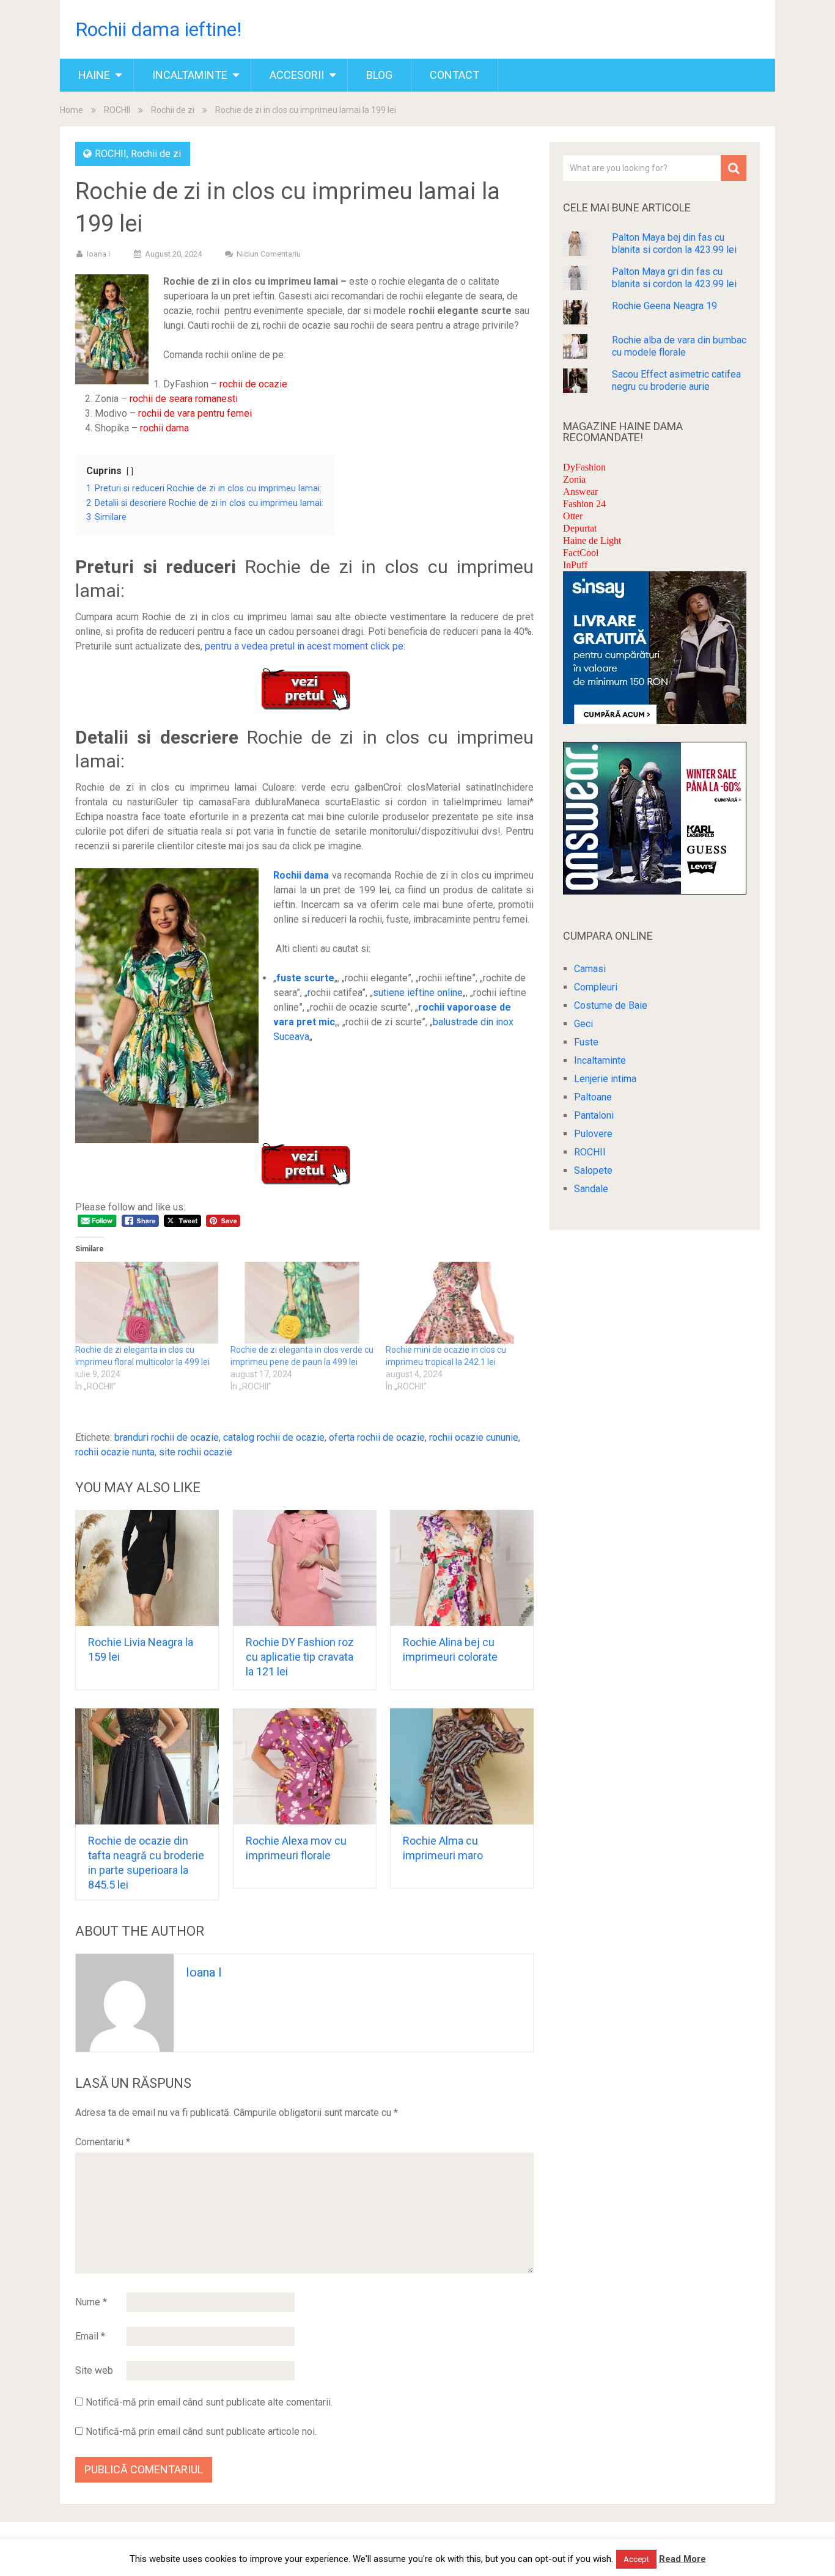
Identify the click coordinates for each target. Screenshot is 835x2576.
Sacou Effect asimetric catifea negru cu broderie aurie (676, 380)
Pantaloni (594, 1115)
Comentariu (103, 2142)
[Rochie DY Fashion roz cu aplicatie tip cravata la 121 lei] (305, 1568)
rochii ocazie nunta (115, 1452)
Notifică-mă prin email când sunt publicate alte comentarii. (209, 2402)
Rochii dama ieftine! (158, 29)
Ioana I (98, 254)
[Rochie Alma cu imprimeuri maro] (462, 1766)
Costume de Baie (611, 1005)
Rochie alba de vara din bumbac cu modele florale (679, 346)
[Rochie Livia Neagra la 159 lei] (147, 1568)
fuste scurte (305, 978)
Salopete (593, 1170)
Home (72, 110)
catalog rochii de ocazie (274, 1437)
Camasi (590, 969)
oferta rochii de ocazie (377, 1437)
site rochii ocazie (196, 1452)
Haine (94, 75)
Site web (94, 2370)
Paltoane (593, 1097)
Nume (91, 2302)
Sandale (591, 1189)
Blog (379, 75)
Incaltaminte (190, 75)
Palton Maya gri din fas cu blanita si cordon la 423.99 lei (674, 278)
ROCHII (117, 110)
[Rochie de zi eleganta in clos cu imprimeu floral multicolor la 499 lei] (147, 1303)
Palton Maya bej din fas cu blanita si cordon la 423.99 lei (674, 243)
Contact (454, 75)
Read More (682, 2559)
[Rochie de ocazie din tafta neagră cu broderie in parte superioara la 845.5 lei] (147, 1766)
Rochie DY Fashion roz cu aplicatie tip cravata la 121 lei (300, 1657)
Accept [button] (636, 2559)
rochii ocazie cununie (474, 1437)
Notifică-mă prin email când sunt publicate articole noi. (201, 2431)
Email (90, 2336)
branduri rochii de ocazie (167, 1437)
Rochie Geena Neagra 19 (664, 306)
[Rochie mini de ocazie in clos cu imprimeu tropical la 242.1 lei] (457, 1303)
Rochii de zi (173, 110)
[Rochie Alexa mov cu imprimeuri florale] (305, 1766)
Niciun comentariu (269, 254)
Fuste (586, 1042)
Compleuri (596, 987)
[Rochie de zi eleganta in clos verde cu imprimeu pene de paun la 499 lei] (302, 1303)
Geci (583, 1024)
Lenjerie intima (605, 1079)
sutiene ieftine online (418, 993)
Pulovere (593, 1134)
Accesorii (297, 75)
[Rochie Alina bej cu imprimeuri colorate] (462, 1568)
